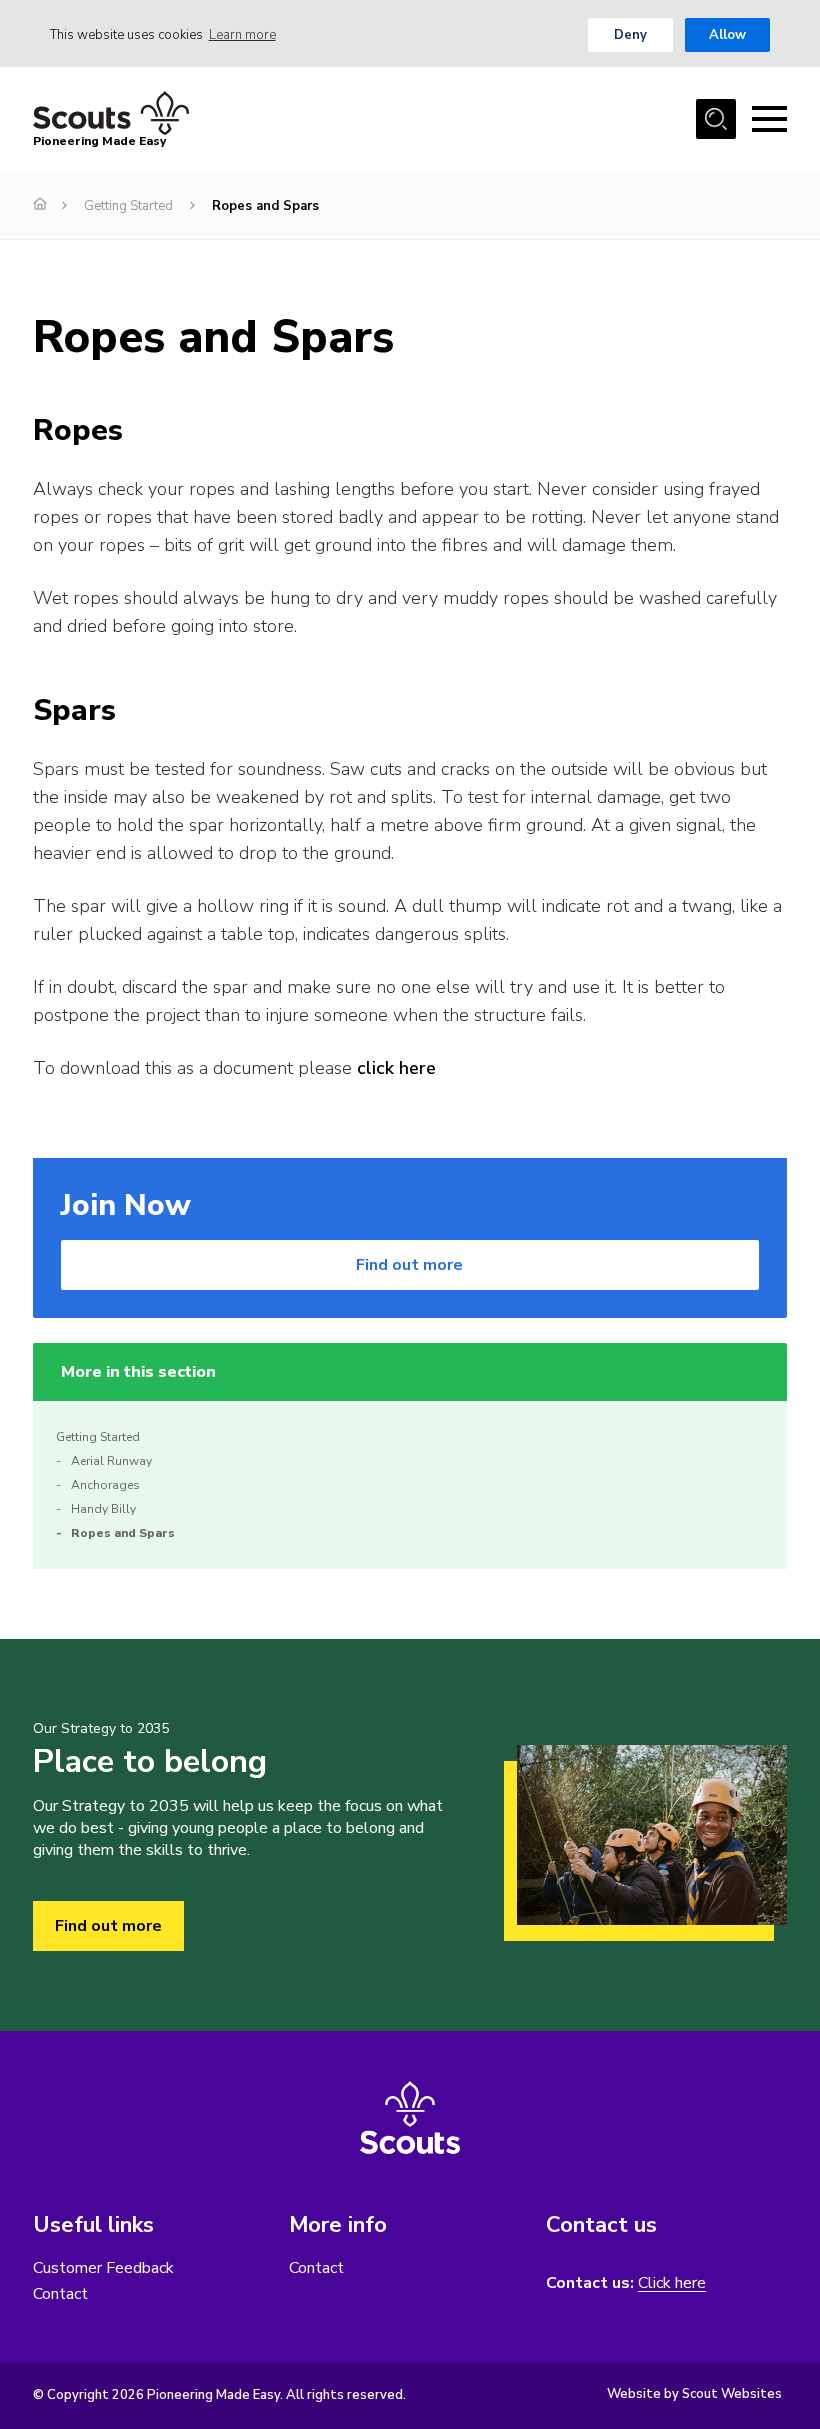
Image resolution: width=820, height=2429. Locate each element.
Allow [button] (727, 35)
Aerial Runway (111, 1461)
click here (396, 1068)
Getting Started (128, 206)
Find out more (409, 1265)
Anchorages (105, 1485)
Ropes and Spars (123, 1533)
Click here (672, 2283)
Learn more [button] (242, 35)
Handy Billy (103, 1509)
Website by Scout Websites (694, 2394)
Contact (60, 2294)
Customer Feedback (103, 2268)
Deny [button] (630, 35)
